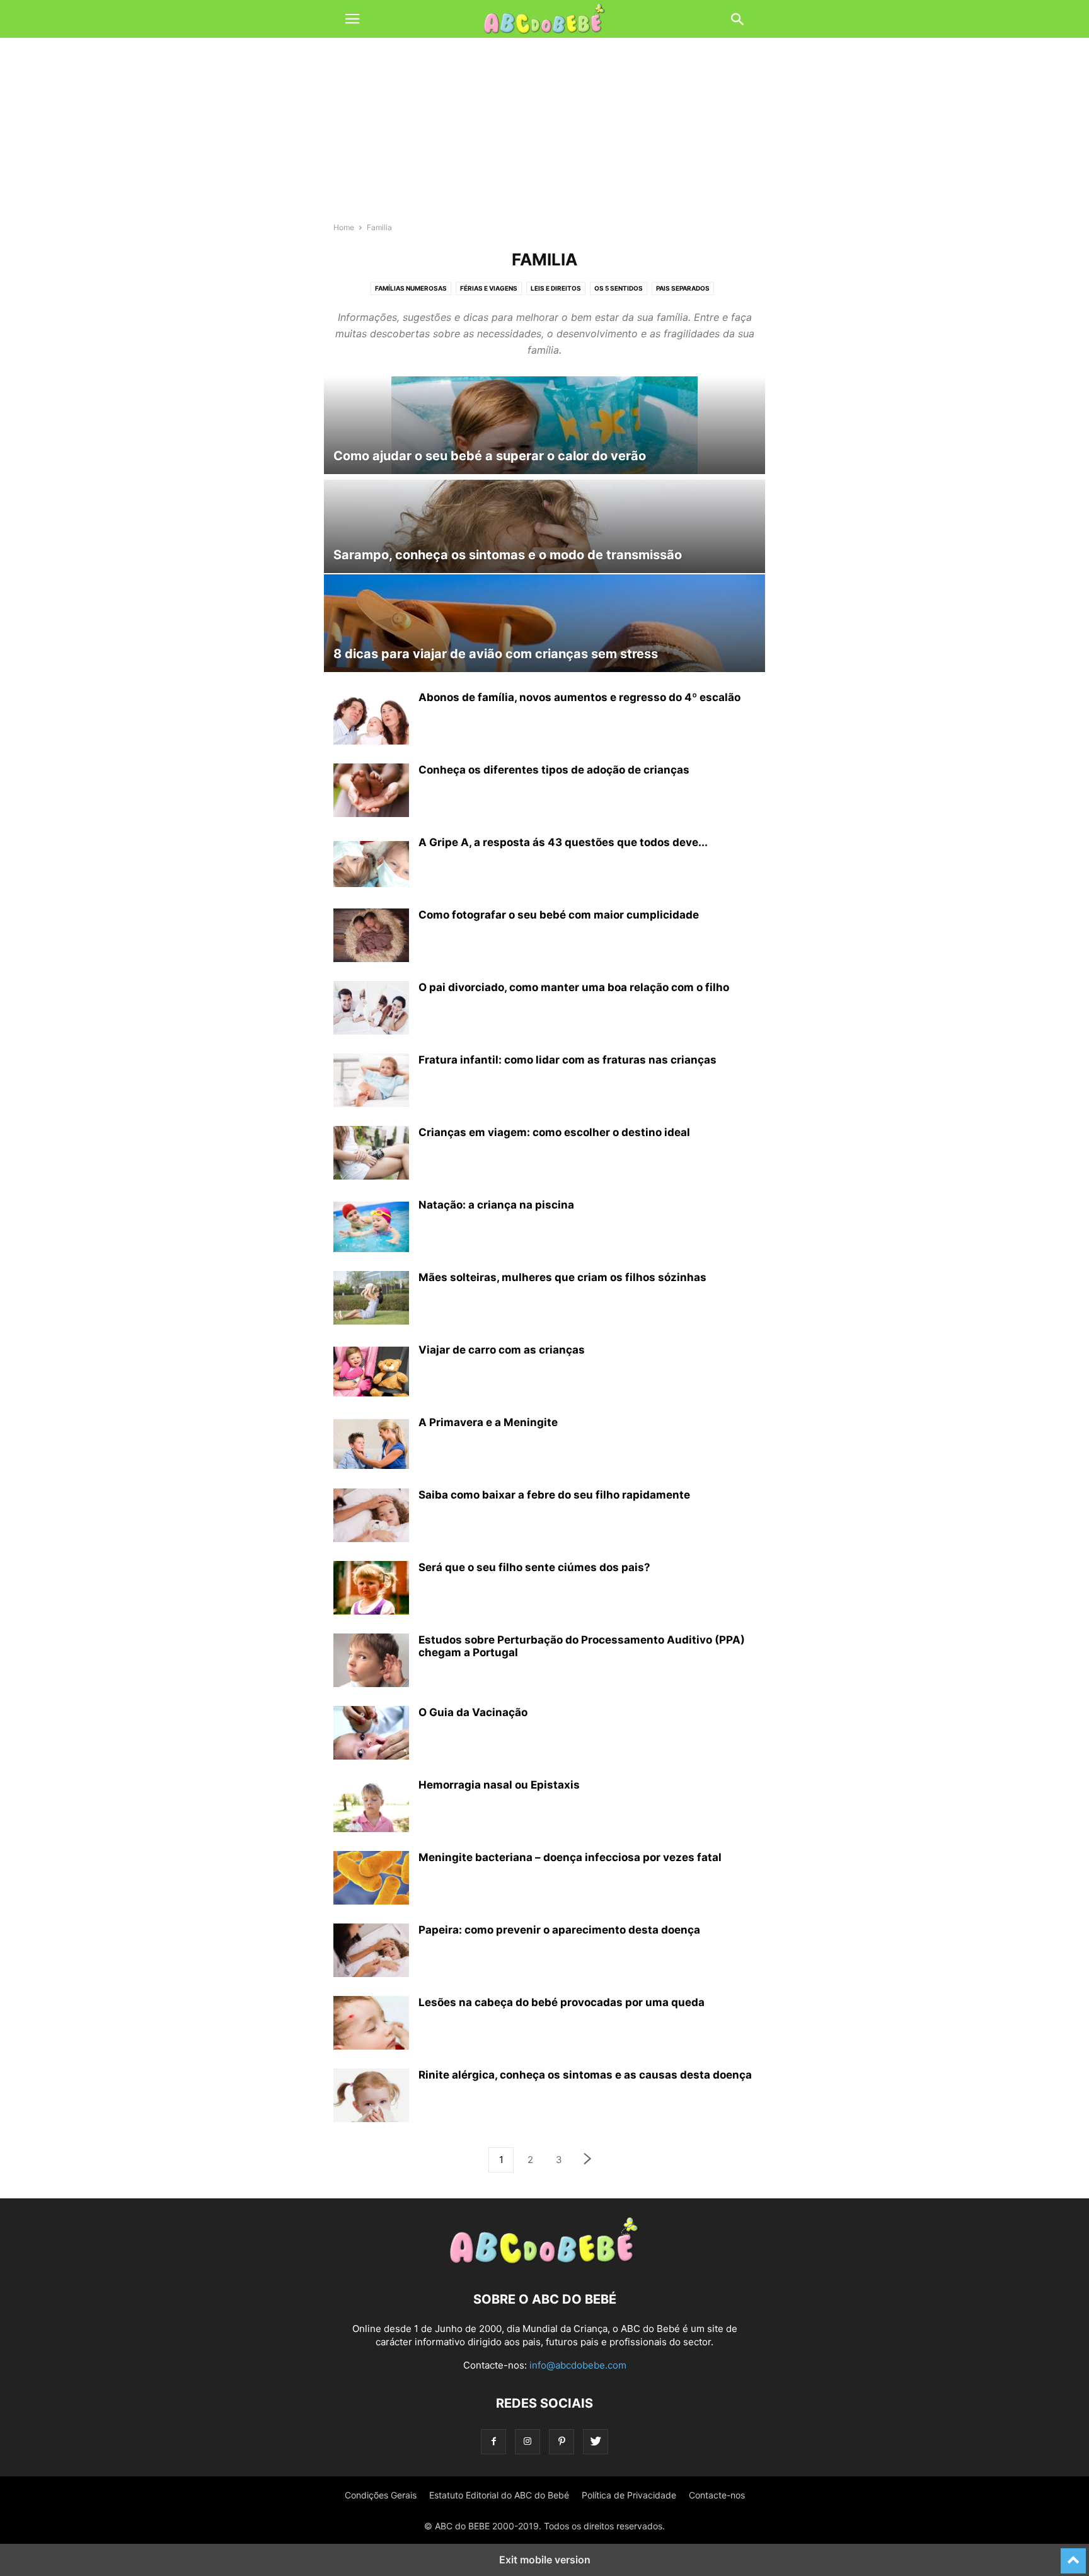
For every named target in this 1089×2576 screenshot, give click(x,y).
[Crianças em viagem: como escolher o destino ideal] (371, 1154)
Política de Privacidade (629, 2495)
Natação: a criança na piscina (496, 1205)
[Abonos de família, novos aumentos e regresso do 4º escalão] (371, 719)
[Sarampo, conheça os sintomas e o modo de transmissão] (544, 524)
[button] (352, 19)
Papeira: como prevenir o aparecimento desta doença (559, 1930)
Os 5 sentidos (619, 288)
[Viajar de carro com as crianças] (371, 1372)
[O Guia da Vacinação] (371, 1734)
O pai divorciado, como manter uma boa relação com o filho (574, 987)
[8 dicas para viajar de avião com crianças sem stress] (544, 623)
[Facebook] (493, 2441)
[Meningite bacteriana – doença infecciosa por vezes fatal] (371, 1879)
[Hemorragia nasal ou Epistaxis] (371, 1807)
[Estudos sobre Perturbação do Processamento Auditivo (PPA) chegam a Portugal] (371, 1662)
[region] (544, 136)
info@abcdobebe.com (578, 2365)
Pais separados (683, 288)
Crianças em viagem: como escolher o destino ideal (554, 1132)
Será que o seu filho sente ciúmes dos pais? (534, 1567)
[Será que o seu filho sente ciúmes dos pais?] (371, 1589)
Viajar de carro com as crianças (502, 1350)
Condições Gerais (381, 2495)
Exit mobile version (545, 2560)
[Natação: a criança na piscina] (371, 1227)
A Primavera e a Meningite (488, 1422)
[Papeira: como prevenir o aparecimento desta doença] (371, 1952)
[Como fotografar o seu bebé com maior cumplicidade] (371, 937)
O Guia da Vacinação (473, 1712)
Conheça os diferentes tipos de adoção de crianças (554, 770)
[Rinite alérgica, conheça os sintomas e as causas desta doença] (371, 2097)
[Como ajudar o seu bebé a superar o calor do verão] (544, 425)
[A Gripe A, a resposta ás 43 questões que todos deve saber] (371, 864)
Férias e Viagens (489, 288)
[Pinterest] (562, 2441)
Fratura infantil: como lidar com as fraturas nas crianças (568, 1060)
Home (344, 227)
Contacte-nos (717, 2495)
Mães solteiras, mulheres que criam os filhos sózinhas (562, 1277)
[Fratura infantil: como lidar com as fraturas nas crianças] (371, 1082)
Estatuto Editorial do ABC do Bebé (499, 2495)
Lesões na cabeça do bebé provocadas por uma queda (562, 2002)
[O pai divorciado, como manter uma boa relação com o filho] (371, 1009)
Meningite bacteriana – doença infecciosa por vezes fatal (570, 1857)
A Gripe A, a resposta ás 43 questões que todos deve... (563, 842)
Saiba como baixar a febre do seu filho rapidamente (554, 1495)
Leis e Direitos (556, 288)
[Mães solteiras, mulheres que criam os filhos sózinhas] (371, 1299)
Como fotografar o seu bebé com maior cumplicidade (559, 915)
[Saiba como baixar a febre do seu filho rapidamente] (371, 1517)
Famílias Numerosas (411, 288)
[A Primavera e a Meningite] (371, 1444)
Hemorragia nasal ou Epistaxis (499, 1785)
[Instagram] (527, 2441)
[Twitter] (596, 2441)
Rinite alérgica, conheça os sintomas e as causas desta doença (585, 2075)
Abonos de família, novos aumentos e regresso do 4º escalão (579, 697)
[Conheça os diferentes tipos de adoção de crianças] (371, 792)
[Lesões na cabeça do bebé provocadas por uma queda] (371, 2024)
